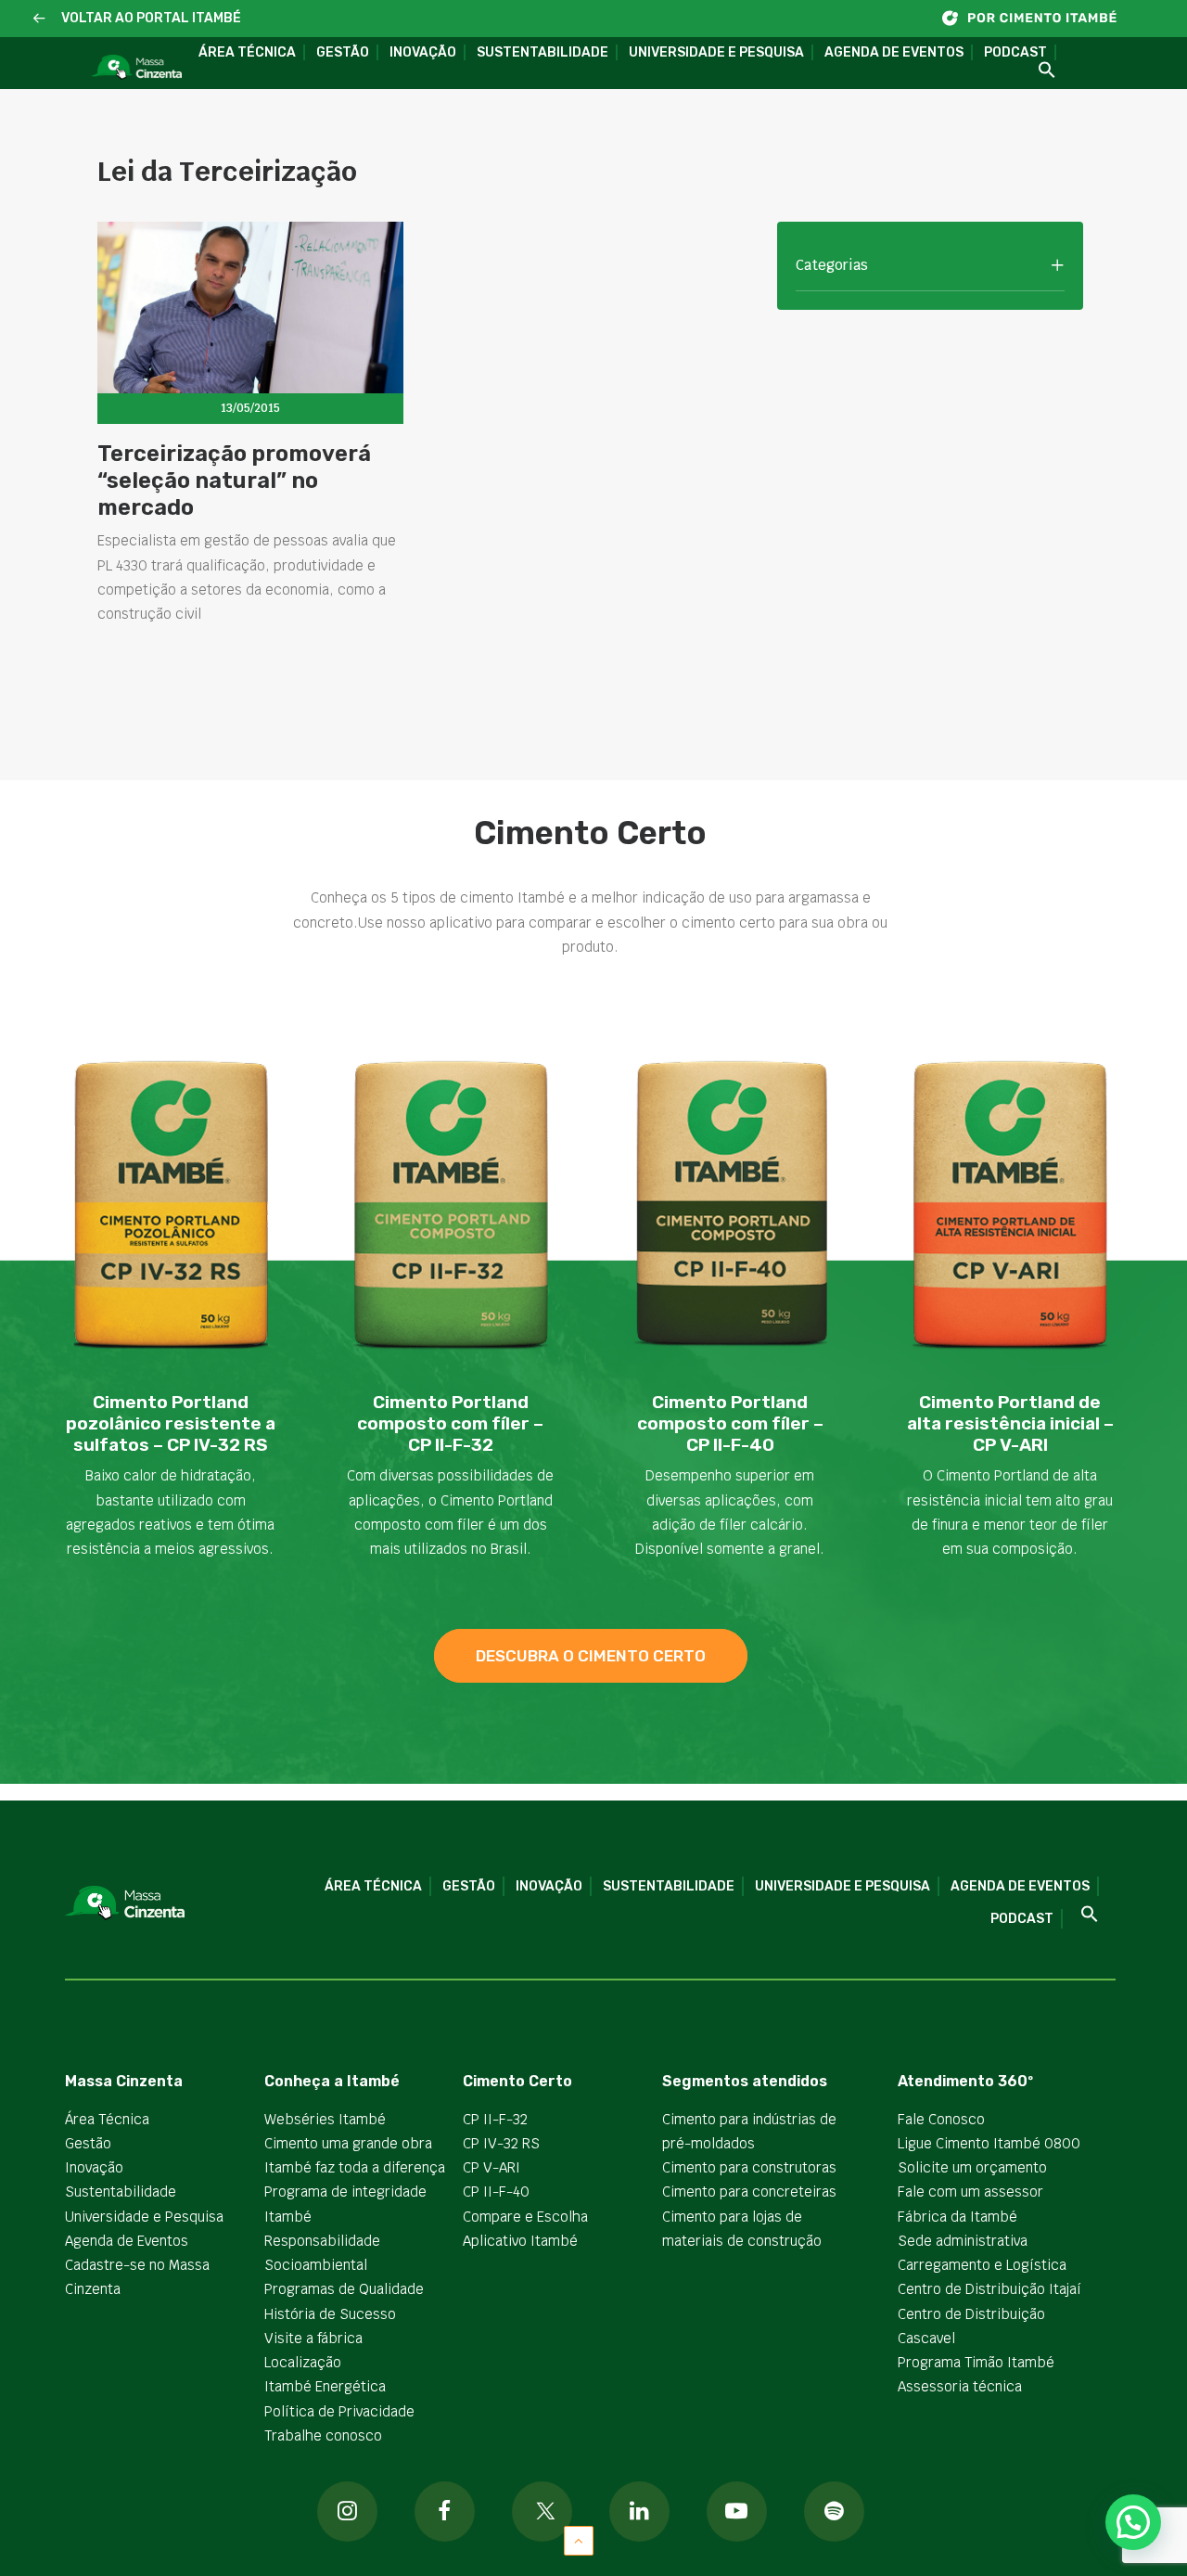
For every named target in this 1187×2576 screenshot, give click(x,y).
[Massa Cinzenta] (136, 68)
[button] (39, 19)
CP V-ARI (491, 2167)
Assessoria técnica (960, 2386)
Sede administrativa (963, 2241)
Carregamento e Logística (982, 2265)
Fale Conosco (941, 2119)
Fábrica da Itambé (957, 2217)
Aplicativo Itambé (520, 2241)
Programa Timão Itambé (976, 2362)
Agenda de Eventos (894, 52)
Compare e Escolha (525, 2217)
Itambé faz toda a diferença (355, 2167)
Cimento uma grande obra (348, 2143)
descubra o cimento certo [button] (591, 1656)
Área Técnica (247, 52)
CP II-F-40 (496, 2192)
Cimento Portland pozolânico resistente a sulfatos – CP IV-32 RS (171, 1423)
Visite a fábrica (313, 2338)
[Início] (1039, 18)
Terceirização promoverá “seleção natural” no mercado (234, 481)
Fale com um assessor (970, 2192)
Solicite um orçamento (972, 2167)
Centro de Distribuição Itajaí (989, 2289)
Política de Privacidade (339, 2411)
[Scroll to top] (579, 2539)
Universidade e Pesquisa (716, 52)
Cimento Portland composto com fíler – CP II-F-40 (730, 1423)
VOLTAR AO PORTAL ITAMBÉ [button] (151, 18)
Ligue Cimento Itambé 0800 (989, 2143)
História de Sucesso (330, 2314)
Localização (303, 2362)
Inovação (423, 52)
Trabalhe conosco (323, 2435)
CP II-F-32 (495, 2119)
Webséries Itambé (325, 2119)
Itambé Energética (325, 2386)
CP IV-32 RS (501, 2143)
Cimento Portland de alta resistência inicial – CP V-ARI (1010, 1423)
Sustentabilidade (542, 52)
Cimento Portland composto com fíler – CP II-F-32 (450, 1423)
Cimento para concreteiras (749, 2192)
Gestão (343, 52)
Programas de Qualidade (344, 2289)
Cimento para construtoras (749, 2167)
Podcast (1015, 52)
